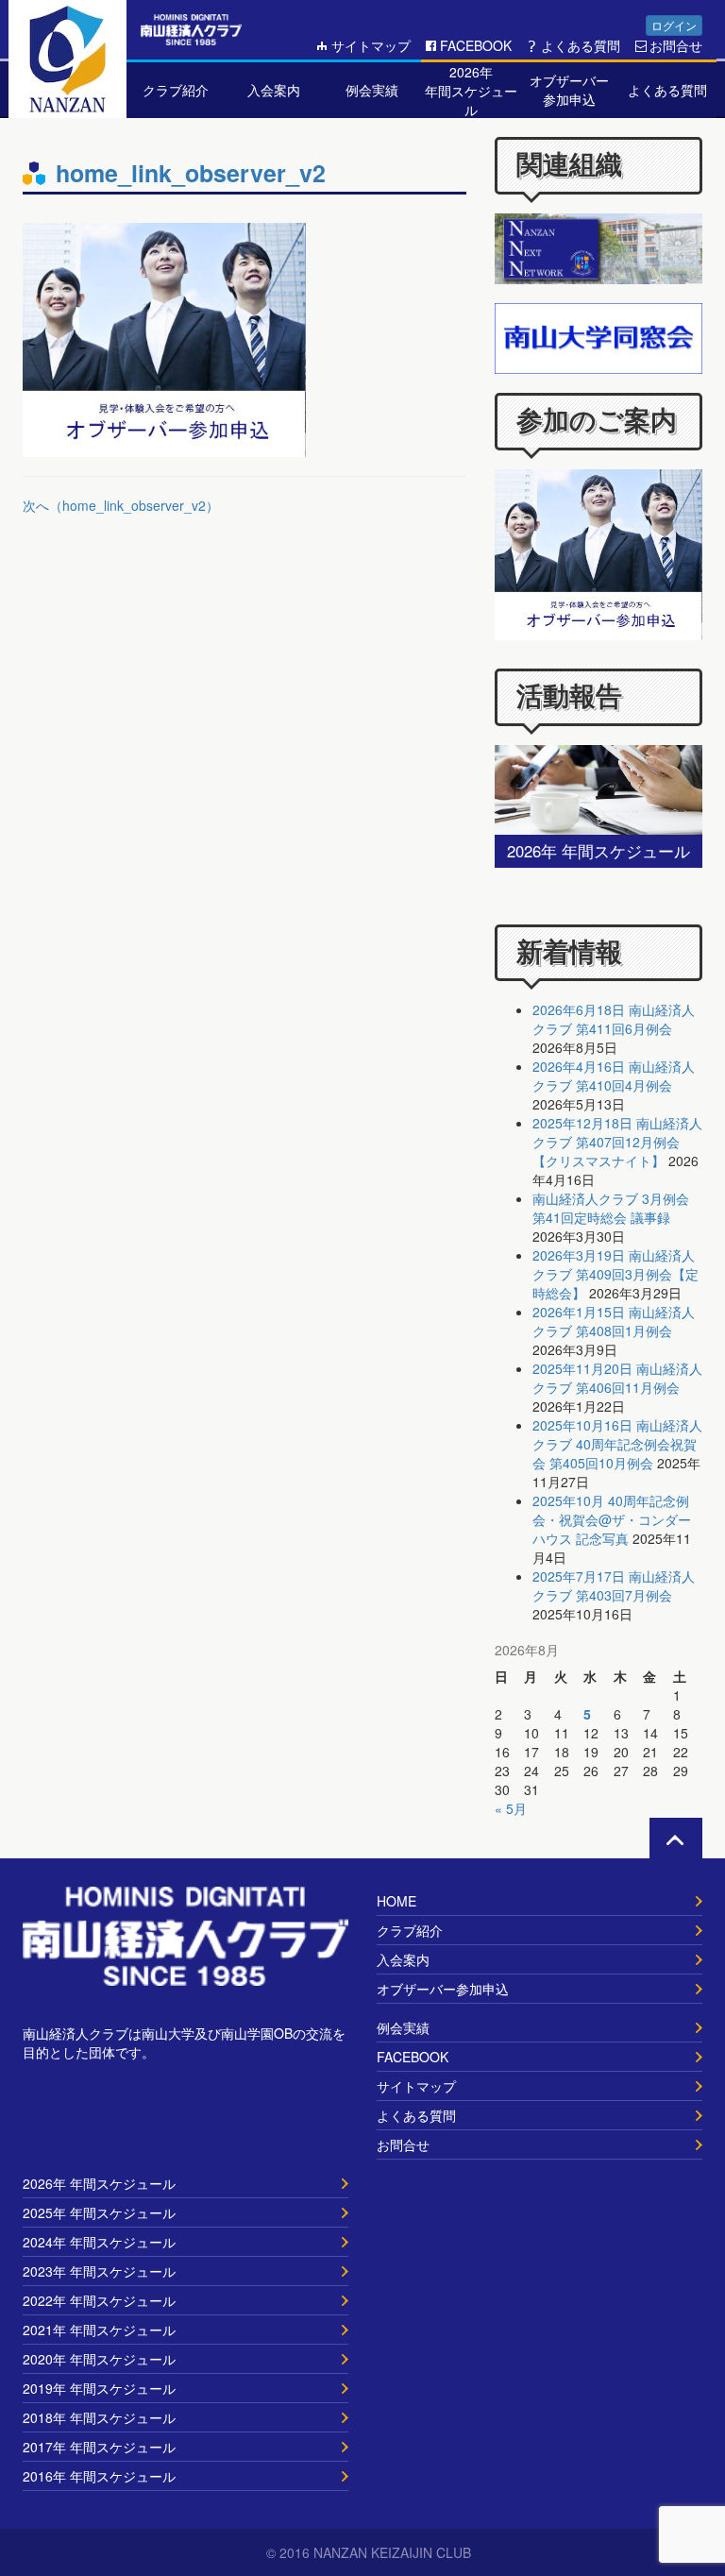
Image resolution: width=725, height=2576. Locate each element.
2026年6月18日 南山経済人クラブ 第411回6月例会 (614, 1019)
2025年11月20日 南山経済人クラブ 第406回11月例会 (617, 1378)
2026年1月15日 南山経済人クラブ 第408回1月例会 (614, 1321)
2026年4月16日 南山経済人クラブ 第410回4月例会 (614, 1076)
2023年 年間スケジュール (99, 2271)
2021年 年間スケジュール (99, 2330)
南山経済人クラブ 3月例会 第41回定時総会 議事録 (611, 1208)
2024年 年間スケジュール (99, 2242)
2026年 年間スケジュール (99, 2183)
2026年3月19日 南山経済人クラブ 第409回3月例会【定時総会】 (615, 1274)
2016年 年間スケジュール (99, 2476)
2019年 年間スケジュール (99, 2388)
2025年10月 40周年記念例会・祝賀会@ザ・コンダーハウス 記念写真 (612, 1519)
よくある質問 (581, 45)
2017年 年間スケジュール (99, 2447)
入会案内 (403, 1959)
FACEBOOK (476, 45)
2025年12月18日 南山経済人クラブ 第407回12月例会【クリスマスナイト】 (617, 1142)
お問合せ (676, 45)
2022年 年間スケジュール (99, 2300)
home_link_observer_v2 (191, 173)
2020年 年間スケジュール (99, 2359)
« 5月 (511, 1808)
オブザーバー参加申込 (443, 1989)
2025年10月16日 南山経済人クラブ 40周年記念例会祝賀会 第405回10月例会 (617, 1444)
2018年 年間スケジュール (99, 2417)
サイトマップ (371, 45)
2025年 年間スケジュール (99, 2212)
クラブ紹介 (410, 1930)
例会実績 (403, 2027)
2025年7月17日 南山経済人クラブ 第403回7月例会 (614, 1585)
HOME (396, 1901)
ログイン (674, 25)
